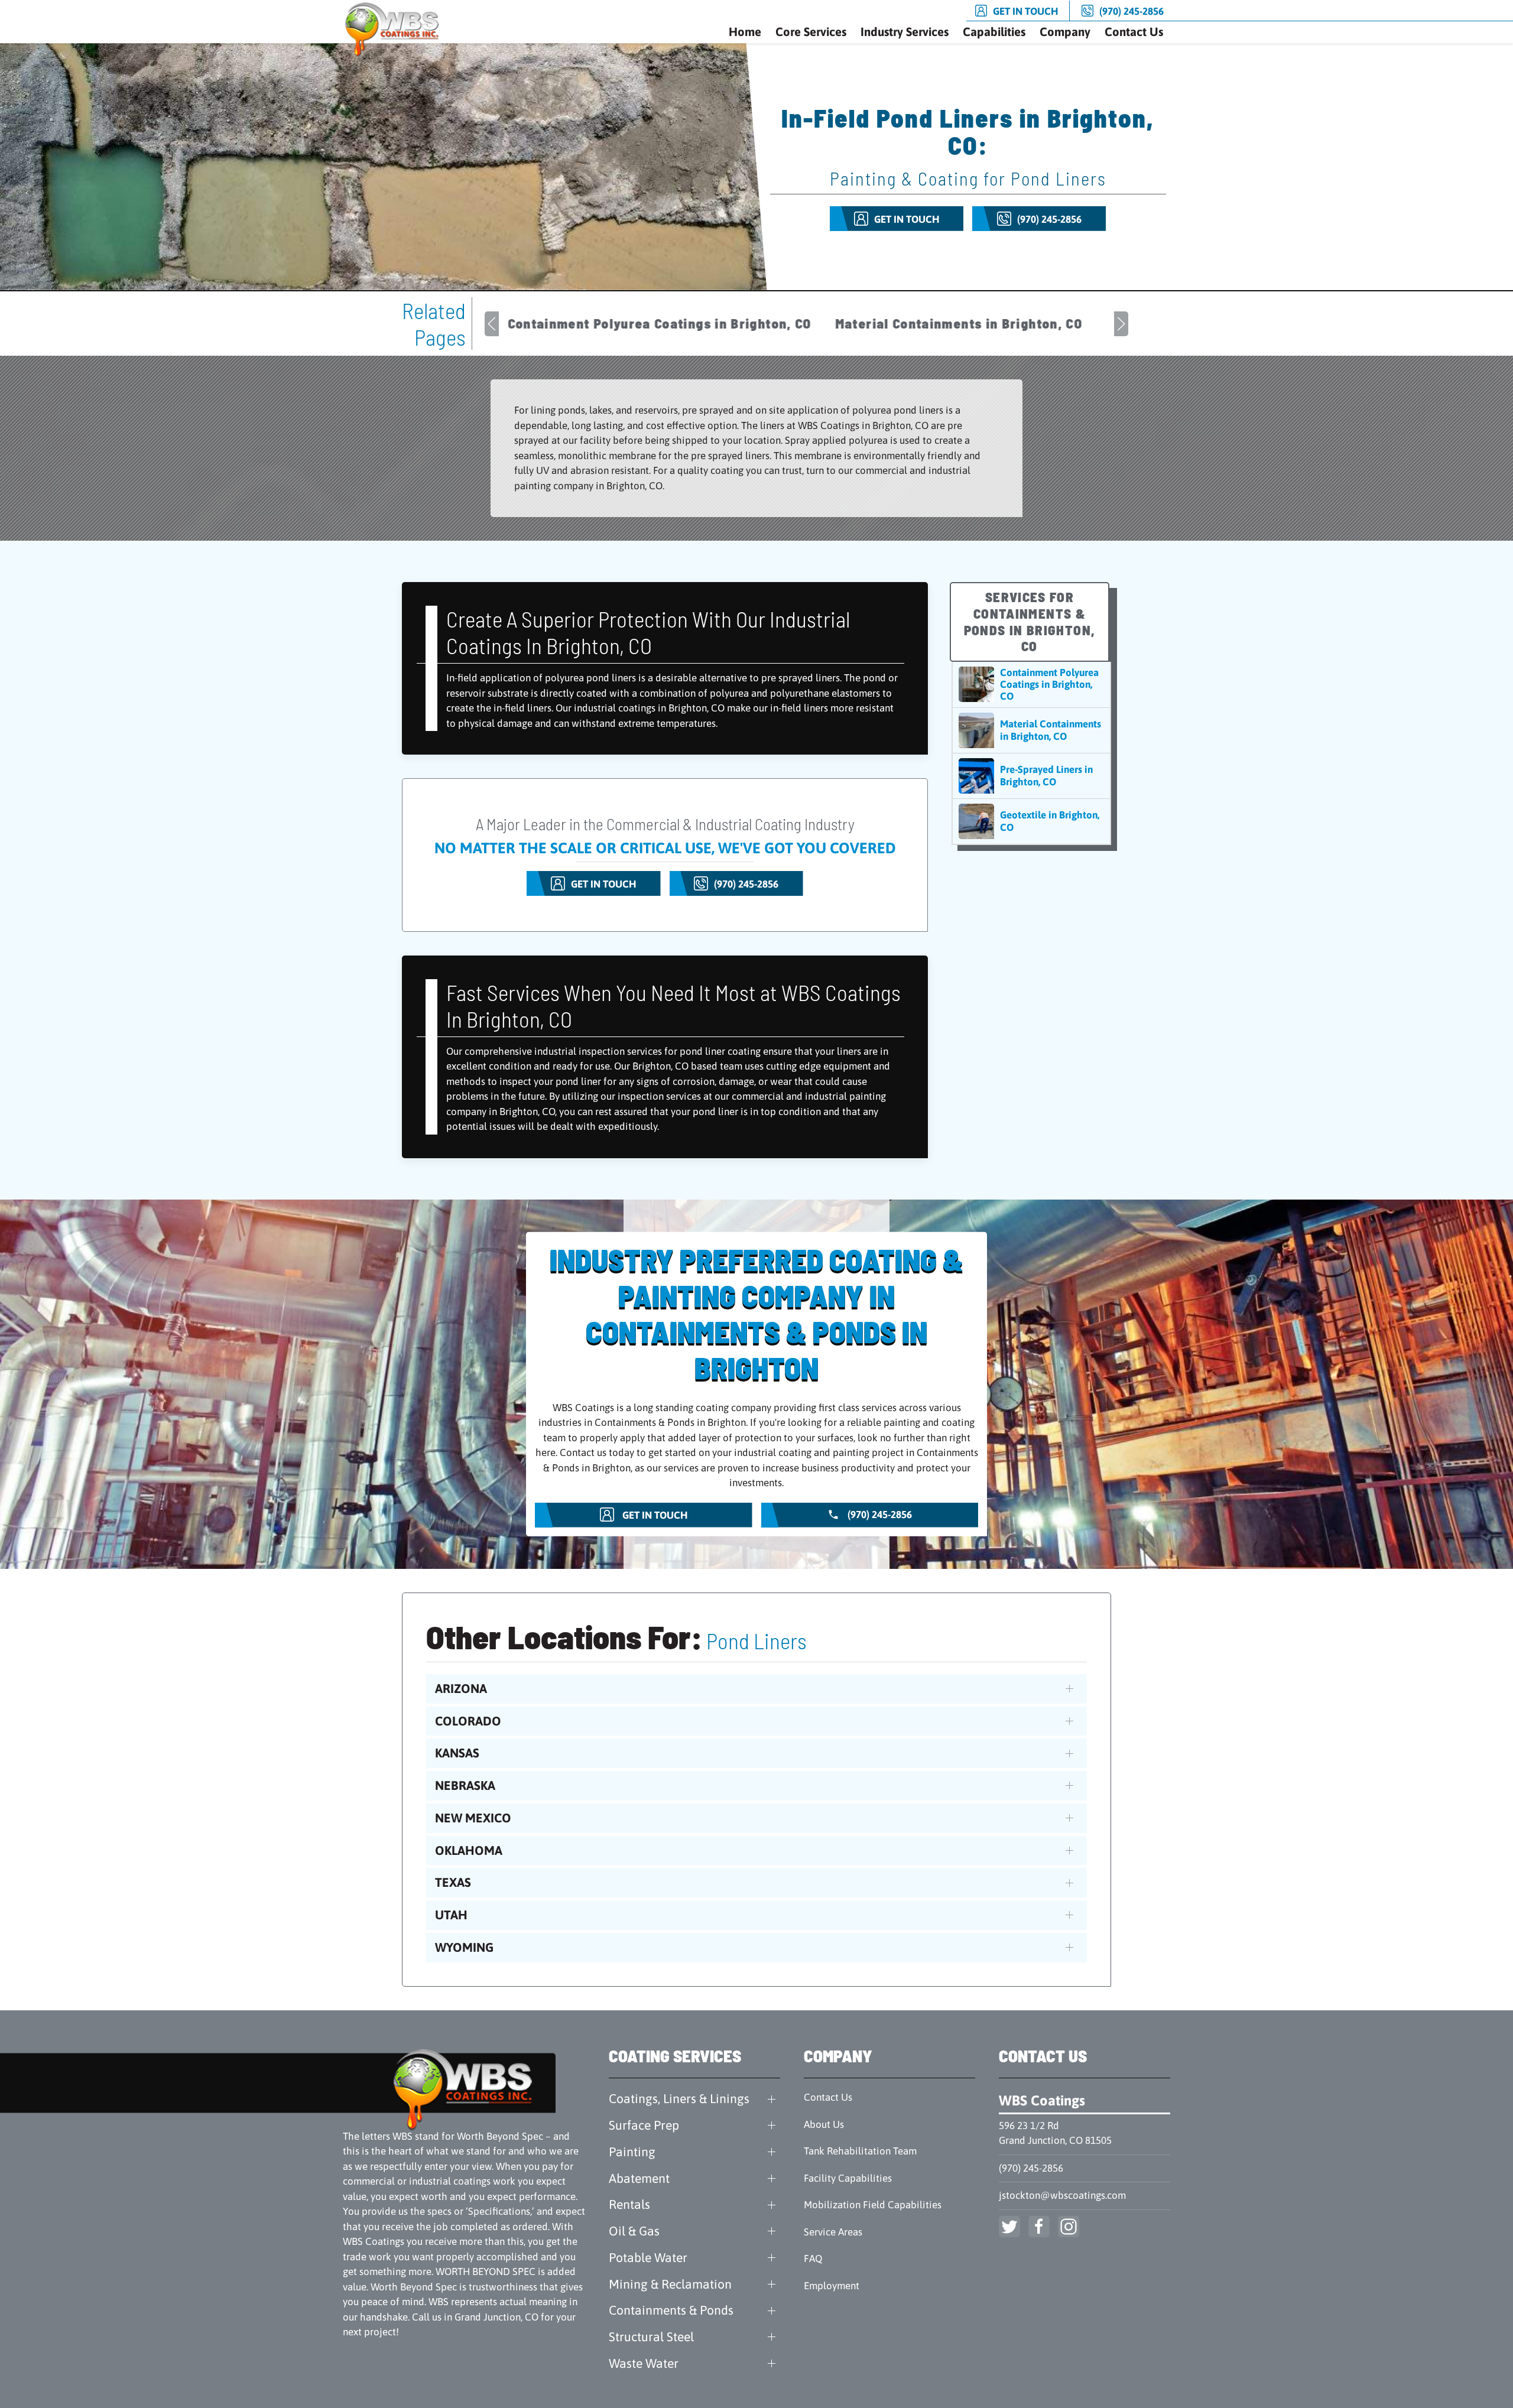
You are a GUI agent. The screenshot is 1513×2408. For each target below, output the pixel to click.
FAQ (813, 2258)
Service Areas (833, 2232)
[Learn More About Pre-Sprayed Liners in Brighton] (1031, 776)
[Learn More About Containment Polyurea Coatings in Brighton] (1031, 685)
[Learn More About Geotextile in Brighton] (1031, 821)
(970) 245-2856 (1031, 2168)
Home (745, 32)
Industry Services (905, 32)
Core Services (811, 32)
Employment (832, 2286)
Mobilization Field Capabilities (873, 2205)
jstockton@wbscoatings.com (1062, 2195)
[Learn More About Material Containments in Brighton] (1031, 730)
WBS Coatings (1042, 2100)
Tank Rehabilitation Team (860, 2151)
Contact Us (1134, 32)
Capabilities (994, 32)
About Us (824, 2124)
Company (1065, 32)
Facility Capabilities (848, 2178)
